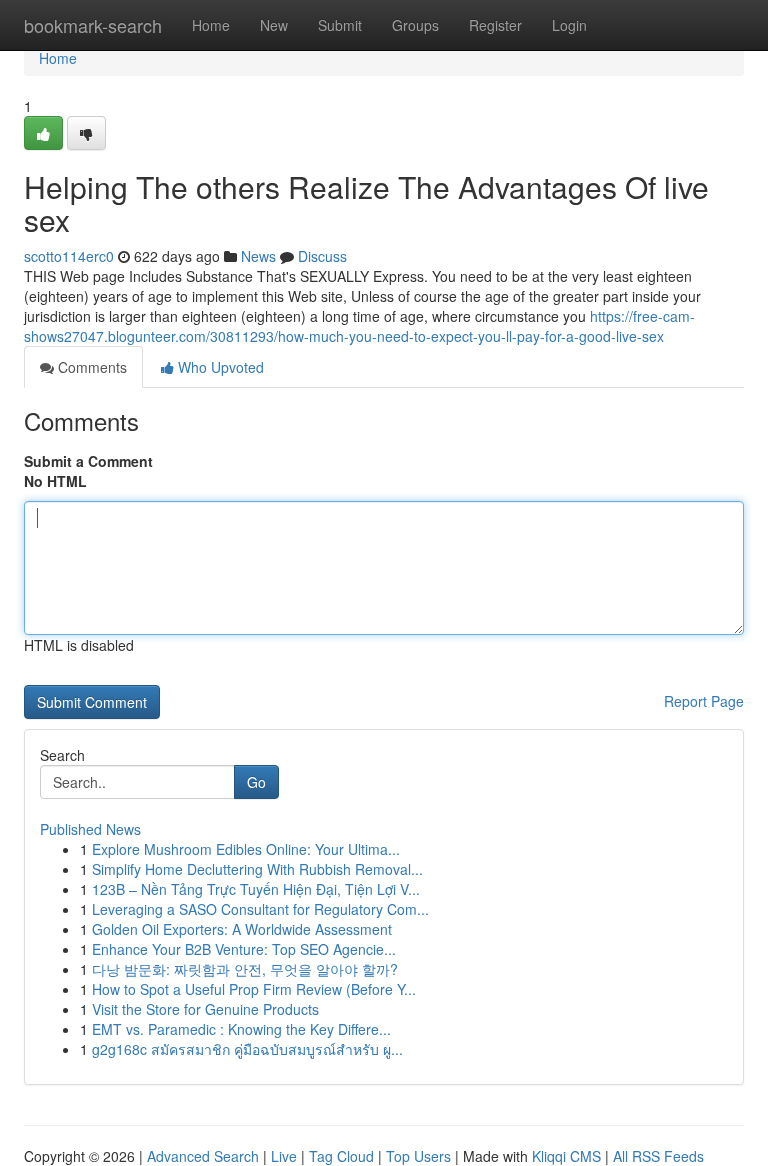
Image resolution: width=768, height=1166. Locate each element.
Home (211, 25)
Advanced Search (203, 1156)
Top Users (418, 1156)
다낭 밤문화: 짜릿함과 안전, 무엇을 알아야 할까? (245, 969)
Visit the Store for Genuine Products (205, 1009)
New (274, 25)
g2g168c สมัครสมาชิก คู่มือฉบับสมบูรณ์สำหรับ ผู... (247, 1049)
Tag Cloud (341, 1156)
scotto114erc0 (69, 256)
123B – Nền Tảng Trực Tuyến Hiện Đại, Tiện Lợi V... (256, 889)
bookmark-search (93, 25)
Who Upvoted (219, 367)
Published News (90, 829)
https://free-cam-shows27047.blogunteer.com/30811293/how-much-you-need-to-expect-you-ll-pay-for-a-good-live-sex (359, 326)
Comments (90, 367)
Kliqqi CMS (566, 1156)
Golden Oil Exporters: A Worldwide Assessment (242, 929)
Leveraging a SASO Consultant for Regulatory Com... (260, 909)
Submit (340, 25)
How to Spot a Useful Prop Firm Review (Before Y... (254, 989)
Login (569, 25)
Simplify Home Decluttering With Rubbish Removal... (257, 869)
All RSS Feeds (658, 1156)
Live (284, 1156)
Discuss (322, 256)
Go (256, 782)
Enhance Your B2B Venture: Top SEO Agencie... (244, 949)
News (258, 256)
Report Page (704, 701)
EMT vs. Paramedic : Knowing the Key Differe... (241, 1029)
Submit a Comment (88, 461)
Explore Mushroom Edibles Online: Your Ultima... (246, 849)
